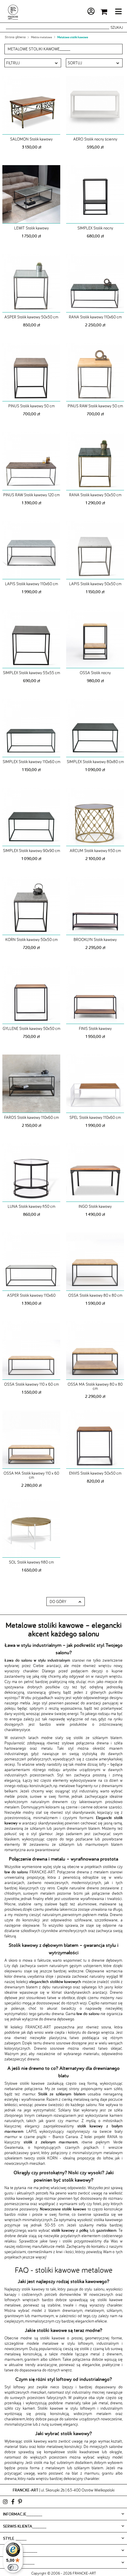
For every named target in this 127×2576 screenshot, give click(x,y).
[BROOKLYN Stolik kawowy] (95, 906)
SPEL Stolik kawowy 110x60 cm (95, 1117)
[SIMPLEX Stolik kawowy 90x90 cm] (31, 817)
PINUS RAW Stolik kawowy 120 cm (31, 495)
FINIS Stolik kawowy (95, 1028)
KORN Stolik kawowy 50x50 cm (31, 940)
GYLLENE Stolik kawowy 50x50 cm (31, 1028)
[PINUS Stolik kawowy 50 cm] (31, 372)
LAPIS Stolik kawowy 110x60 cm (31, 584)
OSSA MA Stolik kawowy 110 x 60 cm (31, 1475)
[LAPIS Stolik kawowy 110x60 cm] (31, 550)
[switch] (13, 2567)
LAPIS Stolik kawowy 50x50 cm (95, 584)
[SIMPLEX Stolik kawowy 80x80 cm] (95, 728)
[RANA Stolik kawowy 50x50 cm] (95, 461)
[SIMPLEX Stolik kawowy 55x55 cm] (31, 639)
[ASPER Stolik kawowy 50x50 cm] (31, 283)
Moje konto (75, 12)
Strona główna (15, 37)
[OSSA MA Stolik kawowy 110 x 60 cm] (31, 1439)
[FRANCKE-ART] (13, 12)
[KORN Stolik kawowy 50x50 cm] (31, 906)
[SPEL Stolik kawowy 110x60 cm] (95, 1084)
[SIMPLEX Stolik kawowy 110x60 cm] (31, 728)
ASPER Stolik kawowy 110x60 (31, 1295)
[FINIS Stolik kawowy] (95, 995)
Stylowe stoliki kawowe (25, 2083)
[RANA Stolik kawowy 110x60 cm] (95, 283)
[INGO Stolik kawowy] (95, 1173)
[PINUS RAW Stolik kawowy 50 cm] (95, 372)
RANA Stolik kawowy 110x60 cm (95, 317)
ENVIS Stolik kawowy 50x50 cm (95, 1473)
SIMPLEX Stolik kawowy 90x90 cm (31, 851)
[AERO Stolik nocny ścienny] (95, 105)
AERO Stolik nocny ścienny (95, 139)
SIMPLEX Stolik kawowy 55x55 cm (31, 673)
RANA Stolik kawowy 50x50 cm (95, 495)
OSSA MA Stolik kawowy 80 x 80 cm (95, 1386)
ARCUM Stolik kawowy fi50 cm (95, 851)
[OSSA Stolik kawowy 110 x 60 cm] (31, 1350)
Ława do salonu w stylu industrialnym (37, 1660)
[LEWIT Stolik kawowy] (31, 194)
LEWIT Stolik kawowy (31, 228)
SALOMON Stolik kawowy (31, 139)
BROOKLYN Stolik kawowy (95, 940)
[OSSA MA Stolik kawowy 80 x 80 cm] (95, 1350)
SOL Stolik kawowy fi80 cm (31, 1562)
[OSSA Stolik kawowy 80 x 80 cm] (95, 1261)
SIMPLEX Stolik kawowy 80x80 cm (95, 762)
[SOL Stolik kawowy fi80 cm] (31, 1528)
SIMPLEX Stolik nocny (95, 228)
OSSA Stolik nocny (95, 673)
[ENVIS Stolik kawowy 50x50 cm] (95, 1439)
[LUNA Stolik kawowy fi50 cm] (31, 1173)
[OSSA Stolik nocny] (95, 639)
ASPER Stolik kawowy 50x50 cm (31, 317)
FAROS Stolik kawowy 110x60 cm (31, 1117)
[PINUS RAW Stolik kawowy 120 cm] (31, 461)
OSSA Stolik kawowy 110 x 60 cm (31, 1384)
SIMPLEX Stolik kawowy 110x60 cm (31, 762)
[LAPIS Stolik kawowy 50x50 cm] (95, 550)
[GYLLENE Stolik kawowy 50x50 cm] (31, 995)
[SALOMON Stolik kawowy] (31, 105)
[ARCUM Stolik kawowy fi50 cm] (95, 817)
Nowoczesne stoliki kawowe (63, 2209)
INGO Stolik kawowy (95, 1206)
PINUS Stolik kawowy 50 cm (31, 406)
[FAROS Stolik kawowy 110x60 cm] (31, 1084)
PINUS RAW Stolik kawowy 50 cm (95, 406)
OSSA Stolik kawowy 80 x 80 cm (95, 1295)
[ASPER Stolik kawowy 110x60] (31, 1261)
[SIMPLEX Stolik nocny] (95, 194)
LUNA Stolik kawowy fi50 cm (31, 1206)
